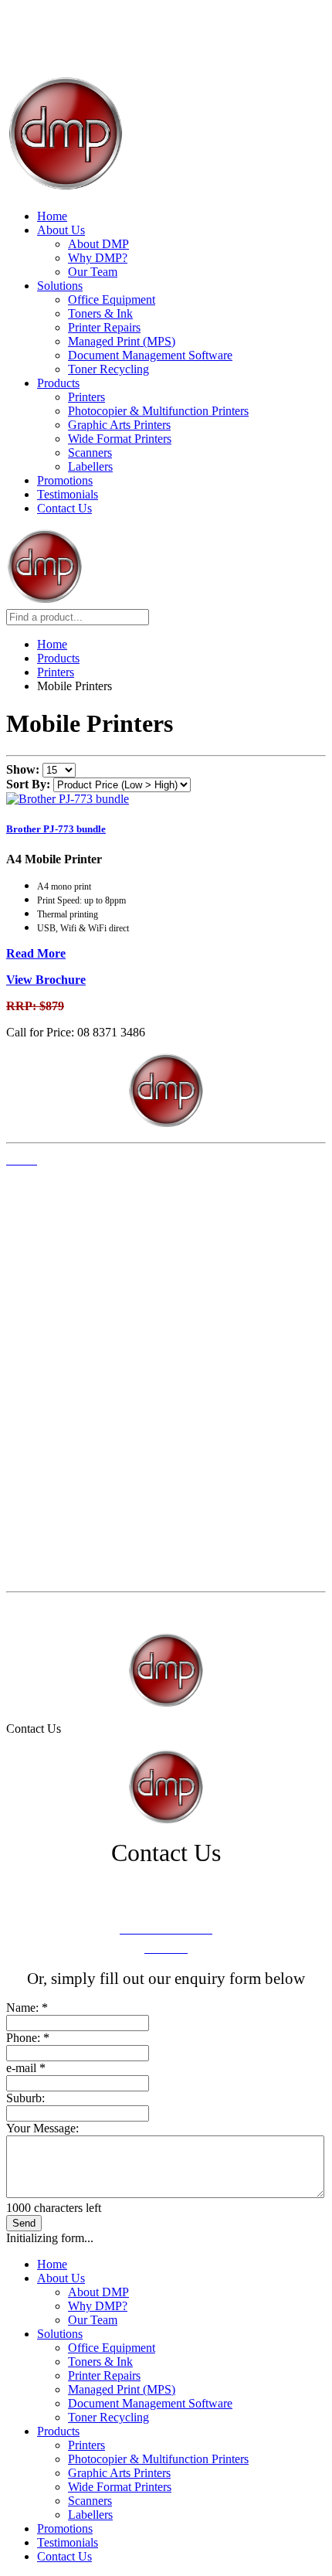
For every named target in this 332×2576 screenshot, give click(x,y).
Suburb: (25, 2098)
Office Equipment (112, 299)
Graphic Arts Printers (119, 425)
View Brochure (46, 980)
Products (58, 383)
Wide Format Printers (120, 439)
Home (52, 216)
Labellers (90, 466)
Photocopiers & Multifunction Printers (86, 1429)
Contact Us (64, 508)
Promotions (65, 480)
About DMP (98, 244)
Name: (27, 2008)
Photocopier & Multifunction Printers (158, 411)
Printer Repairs (104, 327)
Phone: (28, 2038)
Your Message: (42, 2128)
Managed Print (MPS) (122, 341)
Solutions (60, 286)
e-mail (26, 2068)
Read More (36, 953)
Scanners (90, 453)
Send (24, 2223)
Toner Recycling (108, 369)
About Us (61, 230)
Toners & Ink (100, 313)
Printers (86, 397)
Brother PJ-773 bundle (56, 829)
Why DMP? (98, 258)
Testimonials (68, 494)
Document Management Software (150, 355)
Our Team (93, 272)
